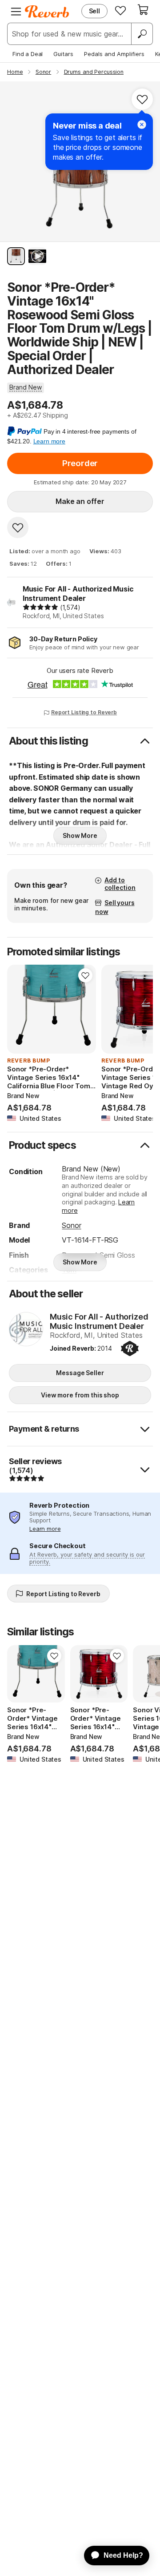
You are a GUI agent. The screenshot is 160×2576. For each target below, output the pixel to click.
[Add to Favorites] (142, 99)
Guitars (63, 54)
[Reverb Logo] (47, 12)
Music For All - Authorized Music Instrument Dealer (78, 594)
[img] (40, 607)
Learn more (45, 1529)
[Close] (142, 125)
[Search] (142, 34)
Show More (80, 835)
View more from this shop (80, 1395)
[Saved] (120, 10)
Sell (94, 11)
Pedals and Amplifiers (114, 54)
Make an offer (80, 501)
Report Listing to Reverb (84, 712)
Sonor (71, 1225)
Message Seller (80, 1373)
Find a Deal (28, 54)
